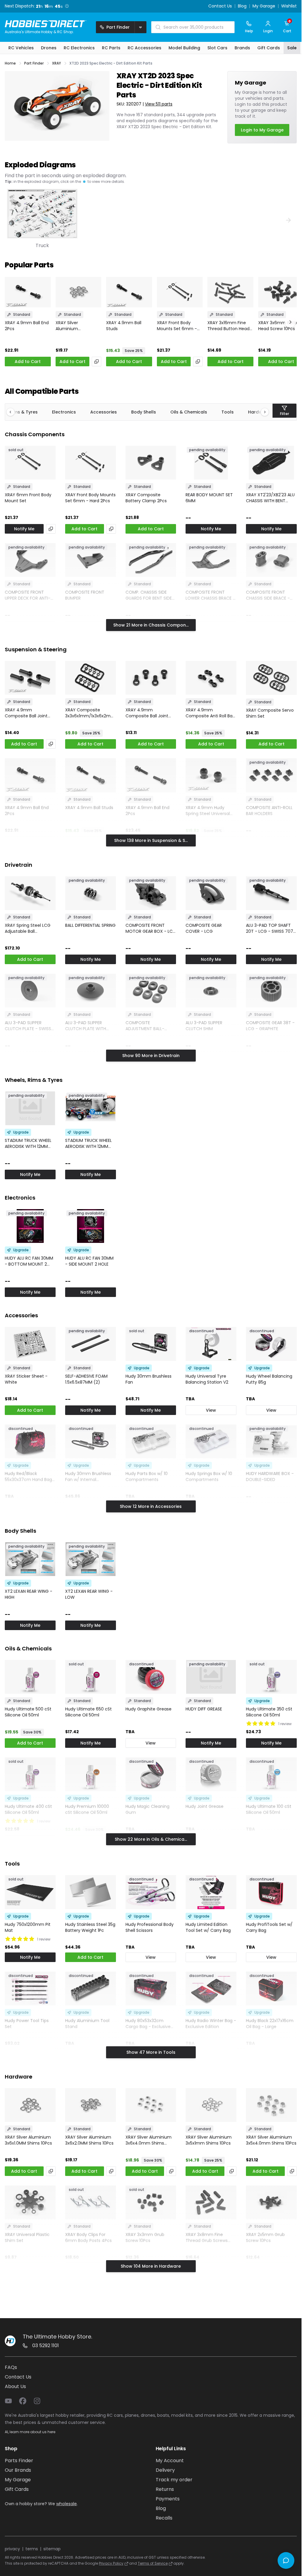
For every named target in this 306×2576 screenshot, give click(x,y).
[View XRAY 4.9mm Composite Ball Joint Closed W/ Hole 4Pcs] (30, 678)
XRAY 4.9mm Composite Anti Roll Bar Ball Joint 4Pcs (210, 713)
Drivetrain (19, 865)
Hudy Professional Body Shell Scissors (150, 1927)
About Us (15, 2386)
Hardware (19, 2077)
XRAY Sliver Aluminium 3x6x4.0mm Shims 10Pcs (149, 2140)
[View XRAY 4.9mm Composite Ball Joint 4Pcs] (151, 678)
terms (32, 2549)
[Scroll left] (13, 412)
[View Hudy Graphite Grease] (151, 1677)
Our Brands (18, 2470)
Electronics (64, 412)
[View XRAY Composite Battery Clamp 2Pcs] (151, 463)
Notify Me (24, 529)
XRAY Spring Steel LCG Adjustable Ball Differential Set (28, 928)
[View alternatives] (97, 362)
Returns (165, 2489)
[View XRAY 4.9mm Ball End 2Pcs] (28, 292)
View (211, 1410)
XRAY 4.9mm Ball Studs (124, 326)
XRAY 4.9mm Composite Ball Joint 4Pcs (147, 713)
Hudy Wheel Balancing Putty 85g (269, 1379)
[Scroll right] (262, 412)
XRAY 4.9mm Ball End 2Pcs (27, 326)
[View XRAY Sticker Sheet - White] (30, 1344)
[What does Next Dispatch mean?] (67, 6)
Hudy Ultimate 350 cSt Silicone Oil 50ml (269, 1712)
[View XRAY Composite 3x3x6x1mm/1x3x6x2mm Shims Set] (91, 678)
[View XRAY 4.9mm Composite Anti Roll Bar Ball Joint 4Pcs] (211, 678)
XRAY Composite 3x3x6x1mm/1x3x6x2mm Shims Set (90, 713)
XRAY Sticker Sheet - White (26, 1379)
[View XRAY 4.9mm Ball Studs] (129, 292)
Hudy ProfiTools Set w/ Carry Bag (269, 1927)
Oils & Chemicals (189, 412)
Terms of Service (153, 2563)
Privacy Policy (111, 2563)
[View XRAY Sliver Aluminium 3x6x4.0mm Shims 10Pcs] (151, 2105)
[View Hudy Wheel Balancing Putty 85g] (271, 1344)
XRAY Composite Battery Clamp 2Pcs (146, 498)
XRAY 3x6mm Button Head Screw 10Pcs (280, 326)
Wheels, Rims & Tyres (34, 1080)
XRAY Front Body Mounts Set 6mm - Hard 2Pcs (177, 326)
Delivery (165, 2470)
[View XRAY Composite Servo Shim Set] (271, 678)
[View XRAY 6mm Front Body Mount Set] (30, 463)
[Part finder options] (140, 27)
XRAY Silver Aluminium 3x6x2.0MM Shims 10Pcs (74, 326)
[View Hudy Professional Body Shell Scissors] (151, 1892)
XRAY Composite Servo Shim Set (270, 713)
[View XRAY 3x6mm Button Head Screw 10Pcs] (281, 292)
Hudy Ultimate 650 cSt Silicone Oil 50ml (88, 1712)
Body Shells (144, 412)
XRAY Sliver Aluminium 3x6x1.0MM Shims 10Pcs (28, 2140)
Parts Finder (19, 2461)
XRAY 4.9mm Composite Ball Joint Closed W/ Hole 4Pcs (26, 713)
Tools (228, 412)
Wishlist (289, 6)
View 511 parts (159, 104)
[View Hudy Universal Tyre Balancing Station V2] (211, 1344)
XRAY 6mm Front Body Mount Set (28, 498)
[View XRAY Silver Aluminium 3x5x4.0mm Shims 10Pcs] (271, 2105)
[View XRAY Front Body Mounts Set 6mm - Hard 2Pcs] (180, 292)
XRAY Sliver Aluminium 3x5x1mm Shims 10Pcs (209, 2140)
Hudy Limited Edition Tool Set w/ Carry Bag (208, 1927)
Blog (242, 6)
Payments (168, 2499)
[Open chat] (286, 2560)
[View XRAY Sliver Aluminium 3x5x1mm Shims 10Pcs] (211, 2105)
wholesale (66, 2504)
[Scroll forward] (290, 322)
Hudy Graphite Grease (149, 1709)
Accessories (104, 412)
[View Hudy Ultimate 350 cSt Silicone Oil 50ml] (271, 1677)
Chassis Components (35, 434)
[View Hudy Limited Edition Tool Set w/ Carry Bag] (211, 1892)
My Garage (264, 6)
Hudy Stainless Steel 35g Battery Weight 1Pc (90, 1927)
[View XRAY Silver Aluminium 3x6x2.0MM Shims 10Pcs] (79, 292)
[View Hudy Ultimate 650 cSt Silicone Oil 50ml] (91, 1677)
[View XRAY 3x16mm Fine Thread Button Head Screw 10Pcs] (230, 292)
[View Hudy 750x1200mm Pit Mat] (30, 1892)
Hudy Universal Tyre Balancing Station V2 (207, 1379)
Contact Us (220, 6)
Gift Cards (17, 2489)
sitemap (52, 2549)
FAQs (11, 2367)
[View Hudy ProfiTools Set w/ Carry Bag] (271, 1892)
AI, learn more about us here (30, 2432)
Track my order (174, 2480)
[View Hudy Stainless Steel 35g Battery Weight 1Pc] (91, 1892)
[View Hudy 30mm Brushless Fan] (151, 1344)
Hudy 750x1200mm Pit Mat (28, 1927)
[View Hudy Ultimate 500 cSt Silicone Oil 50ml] (30, 1677)
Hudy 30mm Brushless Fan (149, 1379)
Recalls (164, 2518)
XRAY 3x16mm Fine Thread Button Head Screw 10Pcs (228, 326)
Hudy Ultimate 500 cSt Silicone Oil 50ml (28, 1712)
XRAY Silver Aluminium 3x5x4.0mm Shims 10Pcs (271, 2140)
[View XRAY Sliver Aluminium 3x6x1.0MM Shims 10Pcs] (30, 2105)
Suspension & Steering (36, 649)
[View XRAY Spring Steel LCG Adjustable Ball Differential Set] (30, 893)
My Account (170, 2461)
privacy (12, 2549)
